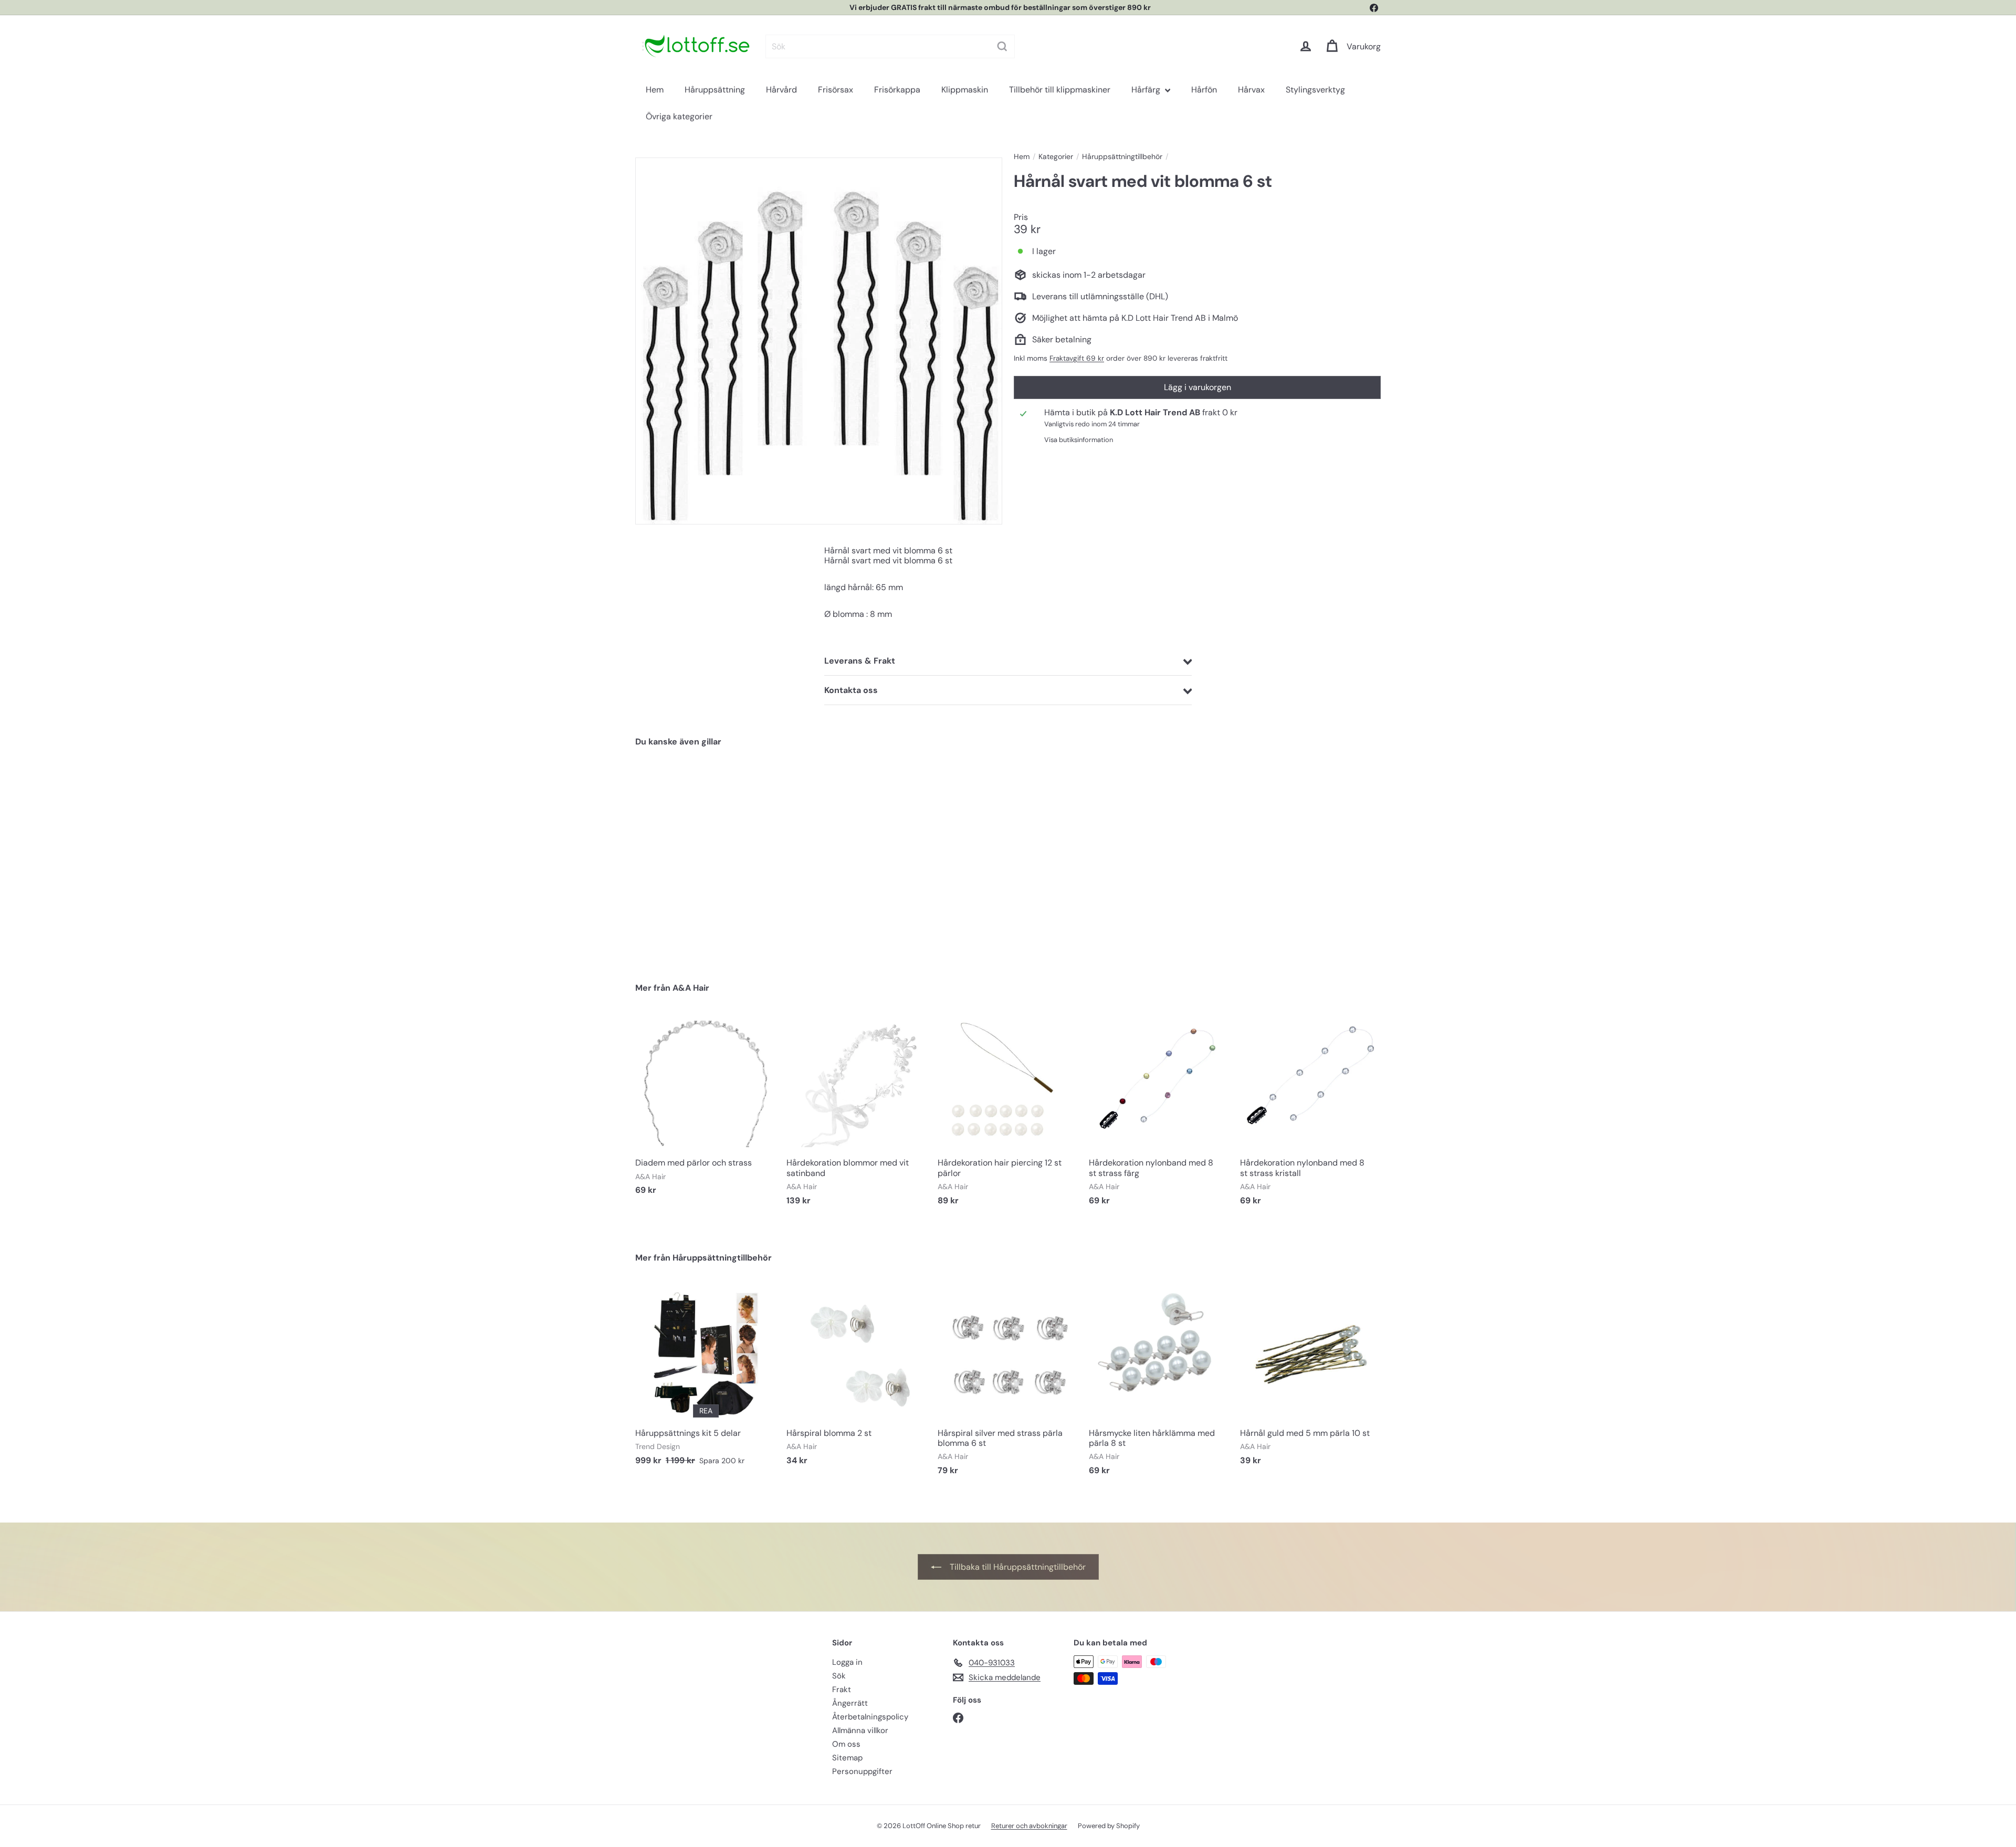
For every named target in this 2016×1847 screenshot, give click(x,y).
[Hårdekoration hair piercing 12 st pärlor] (1008, 1115)
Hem (655, 91)
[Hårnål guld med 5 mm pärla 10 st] (1310, 1380)
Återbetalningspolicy (870, 1717)
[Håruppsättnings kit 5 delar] (706, 1380)
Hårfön (1204, 91)
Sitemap (847, 1758)
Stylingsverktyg (1315, 91)
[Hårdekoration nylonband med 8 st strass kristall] (1310, 1115)
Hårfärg (1147, 91)
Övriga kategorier (679, 118)
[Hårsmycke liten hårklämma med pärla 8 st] (1159, 1385)
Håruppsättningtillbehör (1122, 157)
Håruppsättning (715, 91)
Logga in (847, 1662)
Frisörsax (836, 91)
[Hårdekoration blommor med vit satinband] (857, 1115)
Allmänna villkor (860, 1730)
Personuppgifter (862, 1771)
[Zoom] (819, 341)
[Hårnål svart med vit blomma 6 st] (693, 857)
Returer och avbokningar (1029, 1826)
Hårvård (781, 91)
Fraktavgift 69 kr (1077, 358)
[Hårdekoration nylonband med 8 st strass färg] (1159, 1115)
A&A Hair (691, 988)
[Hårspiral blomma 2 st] (857, 1380)
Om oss (846, 1744)
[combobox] (881, 46)
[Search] (993, 46)
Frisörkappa (897, 91)
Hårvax (1251, 91)
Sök (839, 1676)
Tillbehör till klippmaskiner (1060, 91)
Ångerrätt (850, 1703)
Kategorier (1056, 157)
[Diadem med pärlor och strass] (706, 1110)
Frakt (842, 1689)
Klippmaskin (965, 91)
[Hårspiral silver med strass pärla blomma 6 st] (1008, 1385)
